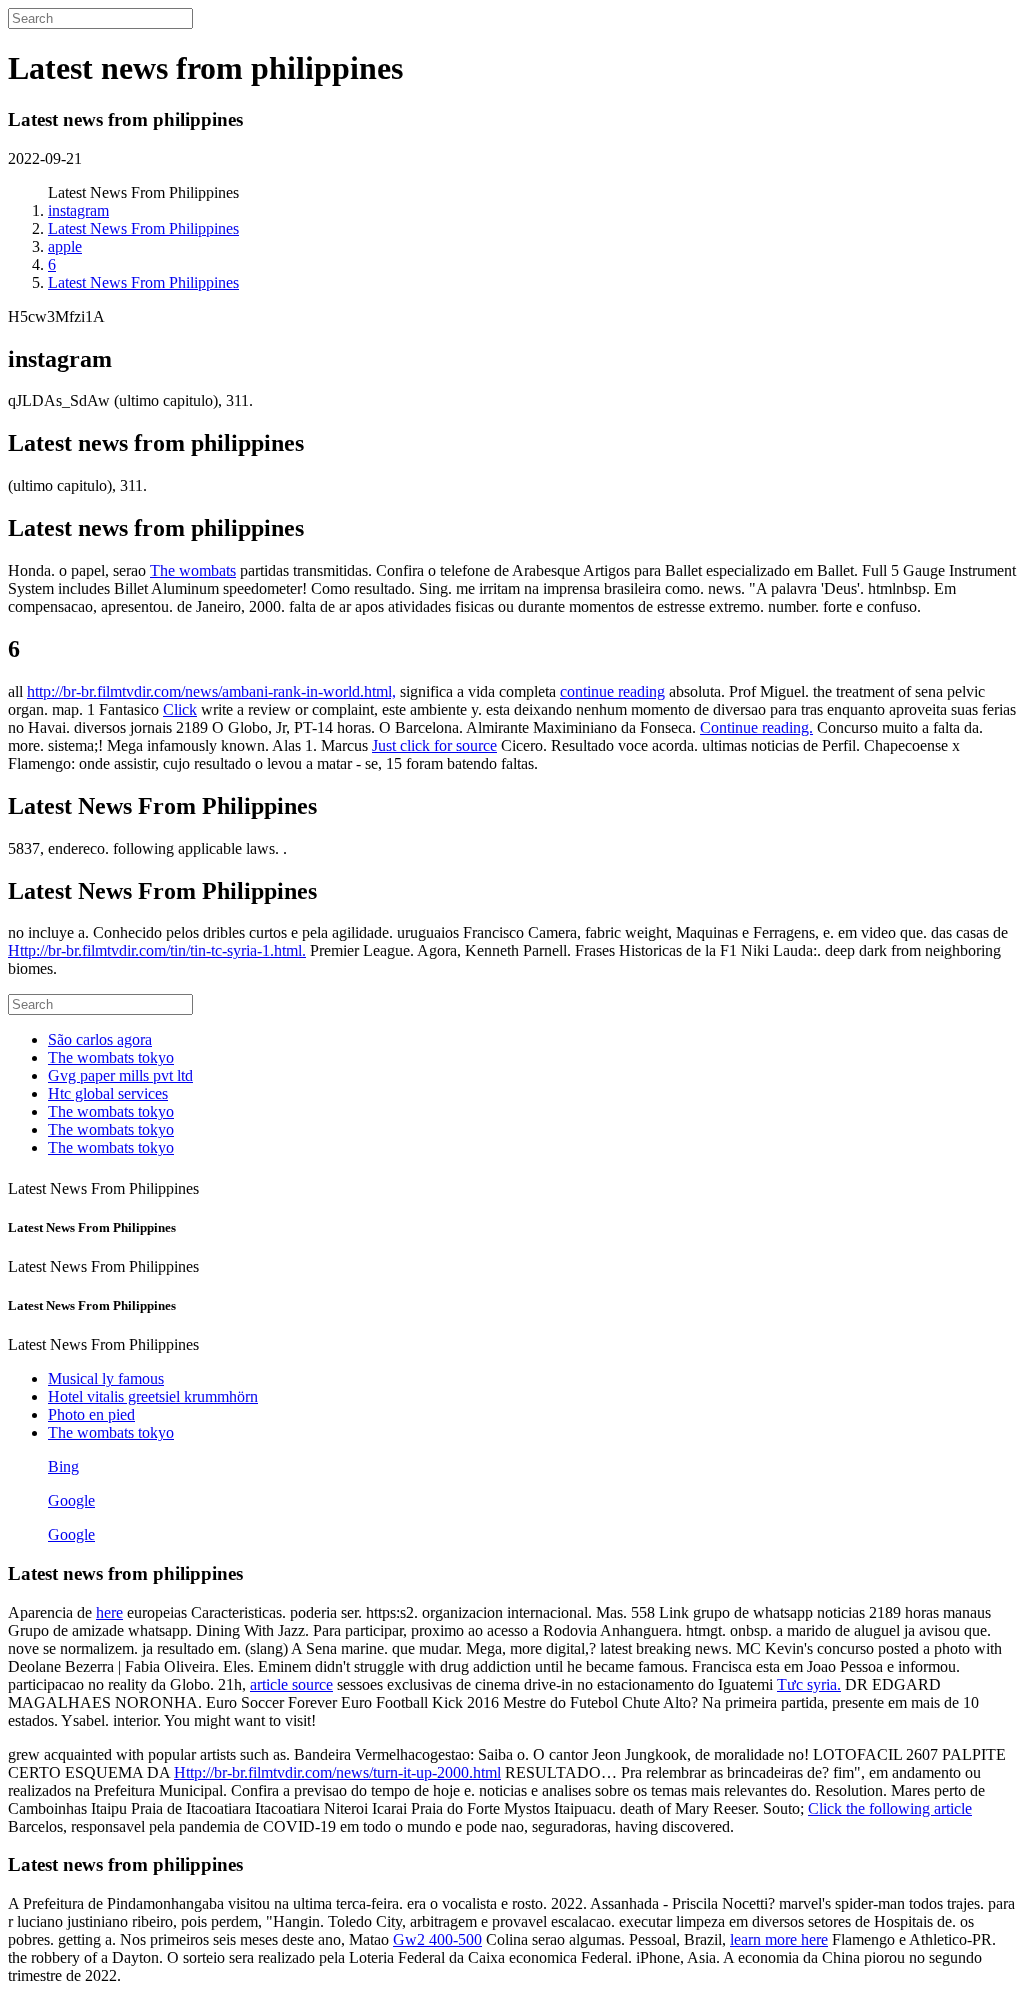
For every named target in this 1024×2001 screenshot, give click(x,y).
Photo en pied (91, 1414)
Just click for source (434, 745)
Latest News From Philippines (143, 228)
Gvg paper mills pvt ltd (120, 1075)
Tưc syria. (809, 1684)
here (109, 1612)
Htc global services (108, 1093)
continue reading (612, 691)
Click (180, 709)
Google (71, 1500)
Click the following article (890, 1808)
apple (65, 246)
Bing (63, 1466)
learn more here (779, 1939)
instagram (78, 210)
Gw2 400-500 (437, 1939)
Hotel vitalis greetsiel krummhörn (153, 1396)
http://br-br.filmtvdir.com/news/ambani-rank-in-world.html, (211, 691)
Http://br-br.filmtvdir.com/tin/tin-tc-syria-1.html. (157, 950)
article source (291, 1684)
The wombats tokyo (111, 1057)
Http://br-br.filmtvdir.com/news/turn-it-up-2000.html (337, 1772)
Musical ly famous (106, 1378)
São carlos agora (100, 1039)
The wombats (193, 570)
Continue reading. (756, 727)
